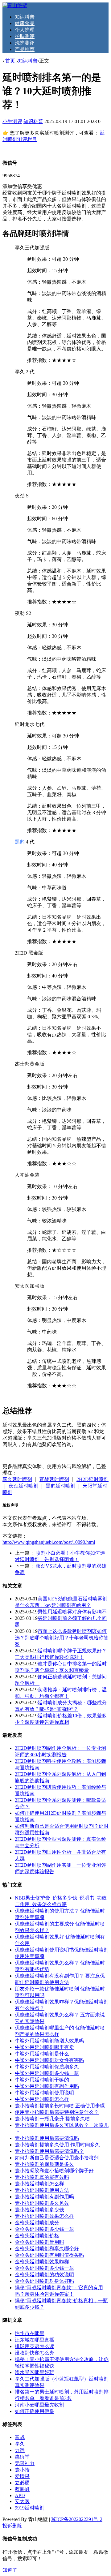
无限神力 (25, 2463)
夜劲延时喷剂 (23, 1486)
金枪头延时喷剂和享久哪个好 (47, 2249)
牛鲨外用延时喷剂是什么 (42, 2054)
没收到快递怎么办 (35, 2353)
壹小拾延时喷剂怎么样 (39, 2184)
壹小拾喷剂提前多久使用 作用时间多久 (57, 2145)
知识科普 (25, 17)
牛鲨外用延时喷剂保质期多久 (47, 2067)
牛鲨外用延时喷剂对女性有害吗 (49, 2060)
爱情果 (22, 2476)
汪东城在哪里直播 (35, 2340)
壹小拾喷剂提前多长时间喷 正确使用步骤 (60, 2106)
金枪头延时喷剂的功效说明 (44, 2275)
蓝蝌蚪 (22, 2489)
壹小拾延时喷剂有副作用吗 (44, 2197)
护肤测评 (25, 36)
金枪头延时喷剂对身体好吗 (44, 2281)
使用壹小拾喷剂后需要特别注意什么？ (57, 2112)
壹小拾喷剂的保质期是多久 (44, 2164)
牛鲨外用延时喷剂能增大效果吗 (49, 2041)
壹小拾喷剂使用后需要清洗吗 (47, 2138)
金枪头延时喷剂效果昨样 (42, 2262)
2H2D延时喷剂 (92, 1479)
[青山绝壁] (15, 5)
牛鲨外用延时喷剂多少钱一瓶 (47, 2073)
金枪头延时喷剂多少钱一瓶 (44, 2229)
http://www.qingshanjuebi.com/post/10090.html (49, 1542)
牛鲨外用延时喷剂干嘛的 (42, 2080)
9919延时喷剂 (30, 2508)
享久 (20, 2444)
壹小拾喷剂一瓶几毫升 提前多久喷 (52, 2119)
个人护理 (25, 30)
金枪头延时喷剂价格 (37, 2236)
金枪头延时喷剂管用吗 (39, 2242)
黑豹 (20, 842)
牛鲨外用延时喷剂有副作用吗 (47, 2086)
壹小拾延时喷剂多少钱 (39, 2210)
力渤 (20, 2450)
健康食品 (25, 23)
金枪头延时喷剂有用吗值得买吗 (49, 2255)
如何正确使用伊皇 (35, 2411)
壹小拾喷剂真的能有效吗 (42, 2177)
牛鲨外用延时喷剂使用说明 (44, 2093)
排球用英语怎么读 (35, 2346)
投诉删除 (12, 2526)
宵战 (20, 2437)
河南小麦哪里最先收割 (39, 2405)
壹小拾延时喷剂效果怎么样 (44, 2216)
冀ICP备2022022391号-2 (77, 2519)
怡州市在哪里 (30, 2333)
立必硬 (22, 2483)
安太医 (22, 2501)
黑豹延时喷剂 (61, 1486)
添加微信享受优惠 (22, 186)
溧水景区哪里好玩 (35, 2372)
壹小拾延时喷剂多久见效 (42, 2203)
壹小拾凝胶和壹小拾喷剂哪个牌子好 (54, 2171)
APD (20, 2495)
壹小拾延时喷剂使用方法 (42, 2190)
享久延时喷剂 (17, 1479)
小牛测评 (12, 121)
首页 (10, 61)
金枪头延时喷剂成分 (37, 2223)
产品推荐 (25, 49)
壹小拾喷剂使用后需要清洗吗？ (49, 2151)
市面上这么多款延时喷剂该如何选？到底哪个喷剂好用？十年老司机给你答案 (62, 1638)
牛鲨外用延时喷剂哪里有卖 (44, 2047)
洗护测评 (25, 43)
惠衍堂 (22, 2457)
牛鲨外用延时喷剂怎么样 (42, 2099)
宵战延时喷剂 (54, 1479)
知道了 (10, 2570)
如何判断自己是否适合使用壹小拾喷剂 (57, 2158)
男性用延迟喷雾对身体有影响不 (72, 1612)
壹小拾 (22, 2470)
